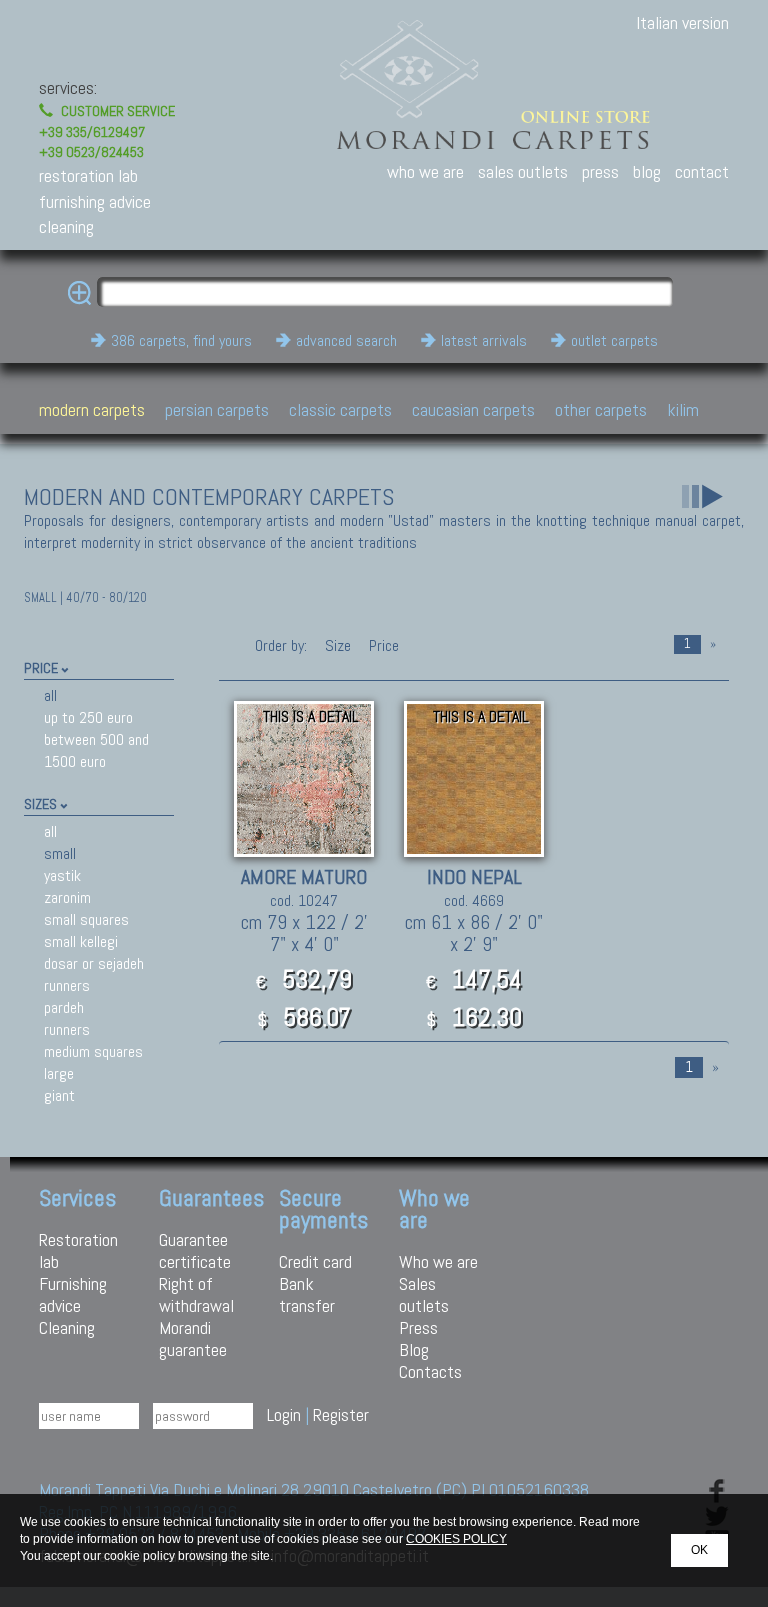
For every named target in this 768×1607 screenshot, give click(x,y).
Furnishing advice (73, 1294)
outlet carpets (614, 340)
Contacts (430, 1371)
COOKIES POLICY (456, 1539)
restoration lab (88, 175)
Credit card (315, 1261)
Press (418, 1327)
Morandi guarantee (193, 1338)
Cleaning (67, 1327)
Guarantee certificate (195, 1250)
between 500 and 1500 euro (96, 750)
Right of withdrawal (196, 1294)
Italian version (682, 22)
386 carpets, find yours (181, 340)
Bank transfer (307, 1294)
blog (647, 171)
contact (702, 171)
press (600, 171)
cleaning (66, 226)
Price (382, 645)
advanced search (346, 340)
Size (338, 645)
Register (341, 1414)
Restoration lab (78, 1250)
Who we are (438, 1261)
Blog (414, 1349)
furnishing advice (95, 201)
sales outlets (523, 171)
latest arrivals (484, 340)
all (50, 695)
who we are (425, 171)
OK (699, 1550)
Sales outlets (424, 1294)
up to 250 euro (88, 717)
